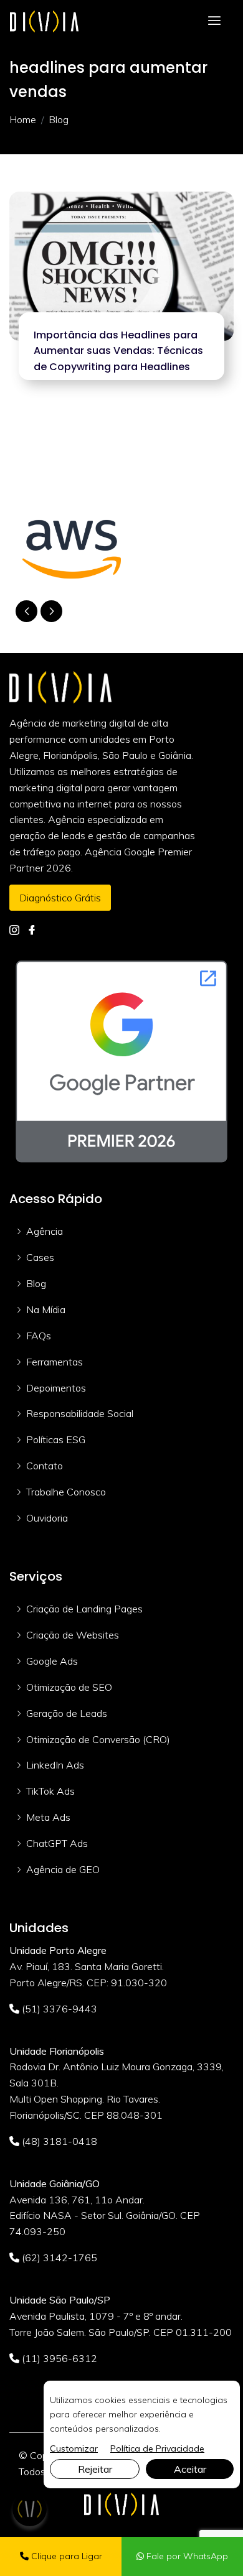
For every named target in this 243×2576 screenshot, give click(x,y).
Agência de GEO (63, 1869)
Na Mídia (46, 1309)
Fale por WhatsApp (186, 2556)
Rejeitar (95, 2469)
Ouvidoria (47, 1518)
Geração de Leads (67, 1713)
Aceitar (190, 2469)
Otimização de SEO (69, 1687)
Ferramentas (55, 1362)
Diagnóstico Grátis (60, 898)
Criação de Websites (73, 1635)
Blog (36, 1283)
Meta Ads (48, 1817)
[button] (51, 611)
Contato (45, 1466)
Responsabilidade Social (80, 1413)
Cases (40, 1257)
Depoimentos (56, 1388)
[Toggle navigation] (214, 21)
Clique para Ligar (65, 2556)
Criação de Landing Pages (84, 1609)
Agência (45, 1231)
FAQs (39, 1336)
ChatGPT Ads (57, 1843)
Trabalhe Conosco (66, 1492)
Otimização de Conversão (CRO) (98, 1739)
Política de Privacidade (157, 2448)
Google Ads (52, 1661)
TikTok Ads (50, 1791)
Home (23, 119)
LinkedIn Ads (55, 1765)
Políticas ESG (56, 1439)
